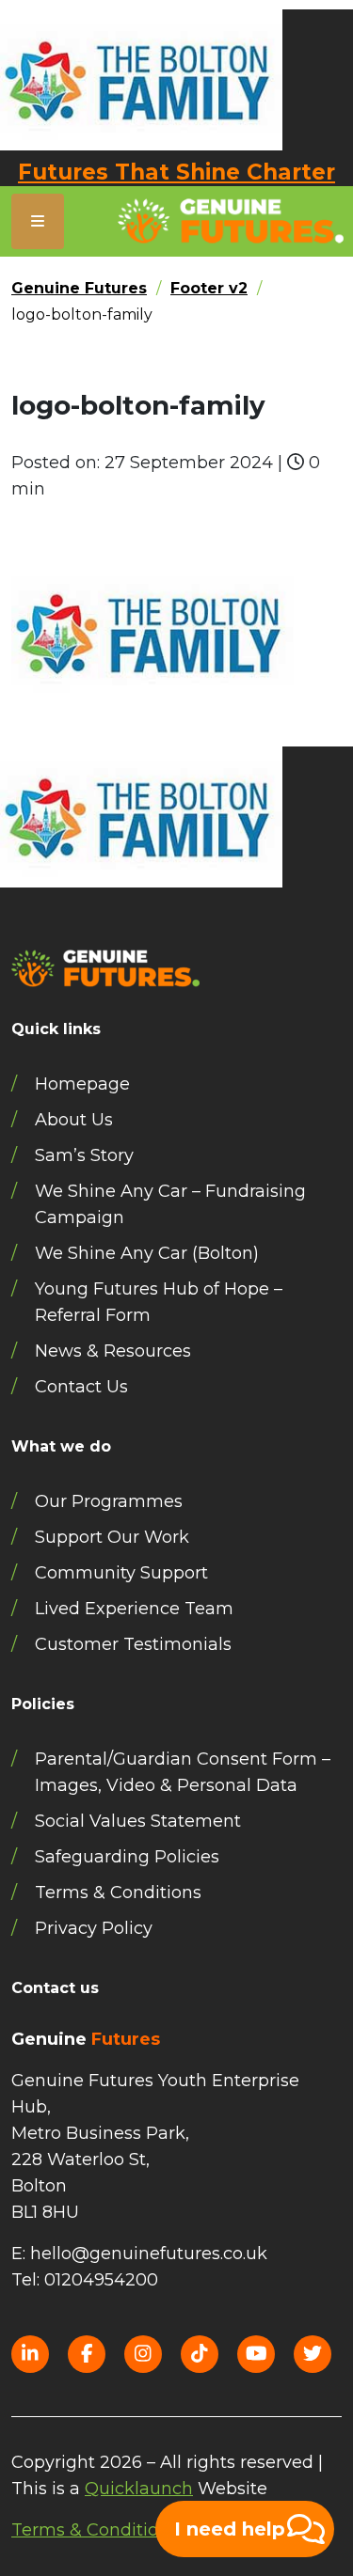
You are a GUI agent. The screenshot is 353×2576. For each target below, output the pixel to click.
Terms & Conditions (118, 1893)
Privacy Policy (94, 1928)
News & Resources (113, 1351)
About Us (74, 1120)
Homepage (82, 1084)
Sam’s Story (84, 1155)
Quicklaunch (139, 2489)
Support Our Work (112, 1537)
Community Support (121, 1573)
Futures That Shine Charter (176, 172)
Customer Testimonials (133, 1644)
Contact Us (81, 1387)
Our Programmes (109, 1501)
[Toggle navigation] (38, 221)
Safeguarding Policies (127, 1857)
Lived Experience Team (134, 1609)
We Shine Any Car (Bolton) (147, 1253)
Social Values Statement (138, 1821)
